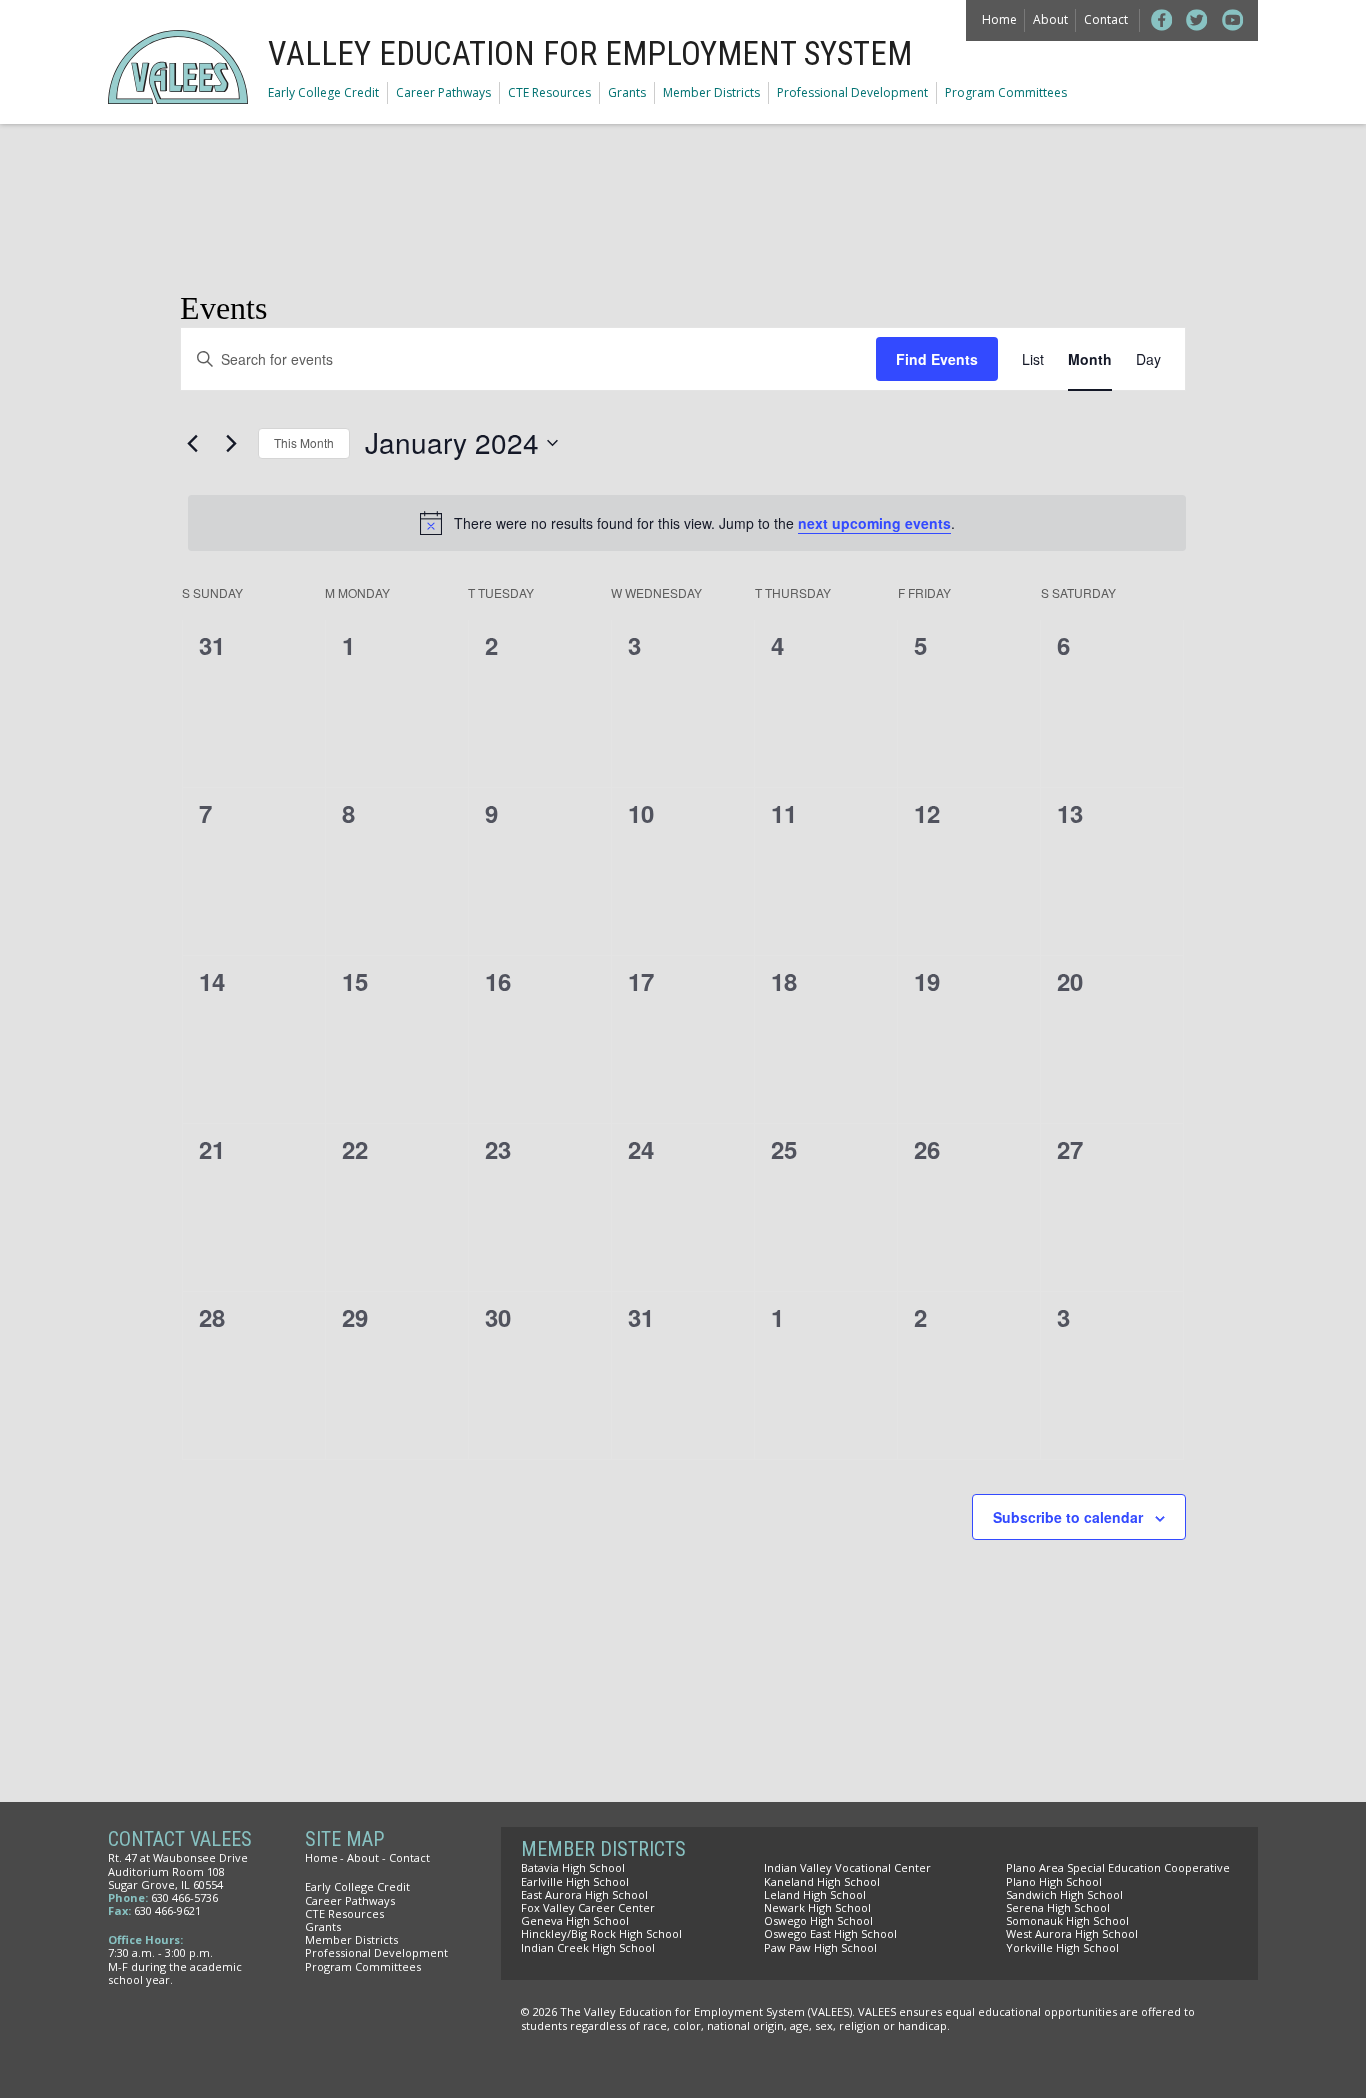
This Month (304, 442)
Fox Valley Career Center (588, 1907)
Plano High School (1054, 1881)
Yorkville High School (1062, 1947)
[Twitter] (1197, 20)
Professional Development (852, 92)
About (1050, 19)
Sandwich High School (1064, 1894)
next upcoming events (874, 523)
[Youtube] (1233, 20)
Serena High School (1058, 1907)
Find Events (937, 359)
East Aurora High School (584, 1894)
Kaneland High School (822, 1881)
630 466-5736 (184, 1897)
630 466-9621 (167, 1910)
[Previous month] (192, 443)
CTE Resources (549, 92)
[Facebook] (1162, 20)
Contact (1106, 19)
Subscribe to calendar (1068, 1517)
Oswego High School (818, 1920)
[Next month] (231, 443)
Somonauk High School (1067, 1920)
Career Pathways (443, 92)
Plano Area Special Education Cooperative (1118, 1867)
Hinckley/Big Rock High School (601, 1933)
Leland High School (815, 1894)
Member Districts (711, 92)
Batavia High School (573, 1867)
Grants (627, 92)
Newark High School (817, 1907)
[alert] (687, 523)
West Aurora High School (1072, 1933)
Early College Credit (323, 92)
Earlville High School (575, 1881)
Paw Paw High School (820, 1947)
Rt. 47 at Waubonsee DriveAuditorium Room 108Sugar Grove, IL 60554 (178, 1870)
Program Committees (1006, 92)
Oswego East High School (830, 1933)
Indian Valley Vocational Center (847, 1867)
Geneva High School (575, 1920)
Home (999, 19)
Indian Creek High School (588, 1947)
